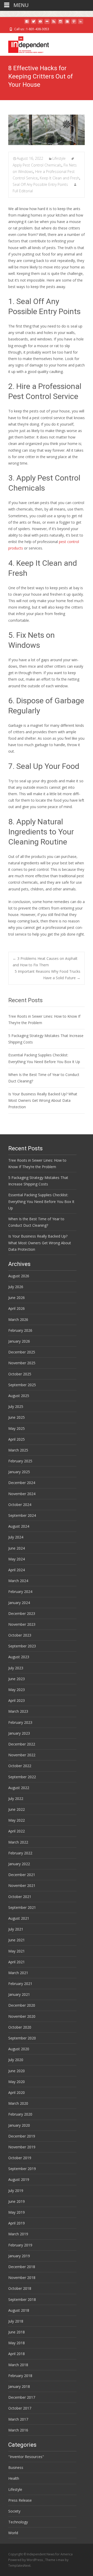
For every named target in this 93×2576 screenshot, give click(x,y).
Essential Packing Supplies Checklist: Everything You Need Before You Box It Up (41, 1201)
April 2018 (17, 2354)
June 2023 (17, 1679)
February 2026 (20, 1330)
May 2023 (17, 1690)
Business (16, 2467)
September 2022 (22, 1777)
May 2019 (17, 2212)
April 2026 (17, 1308)
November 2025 (22, 1363)
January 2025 (19, 1472)
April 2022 (17, 1831)
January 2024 (19, 1603)
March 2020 (18, 2103)
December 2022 (22, 1744)
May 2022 (17, 1820)
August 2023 (19, 1657)
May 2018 (17, 2343)
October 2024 (20, 1505)
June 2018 (17, 2332)
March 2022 (18, 1842)
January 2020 (19, 2125)
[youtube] (40, 23)
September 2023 (22, 1646)
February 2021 (20, 1984)
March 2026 (18, 1319)
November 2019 (22, 2147)
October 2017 (20, 2408)
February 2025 (20, 1461)
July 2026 (16, 1287)
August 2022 (19, 1788)
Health (14, 2478)
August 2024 (19, 1526)
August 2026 (19, 1276)
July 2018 (16, 2321)
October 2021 (20, 1897)
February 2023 (20, 1722)
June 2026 (17, 1298)
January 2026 (19, 1341)
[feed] (54, 23)
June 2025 (17, 1417)
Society (14, 2511)
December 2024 (22, 1483)
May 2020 (17, 2082)
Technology (18, 2522)
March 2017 (18, 2419)
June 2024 (17, 1548)
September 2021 (22, 1907)
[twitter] (34, 23)
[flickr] (47, 23)
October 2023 (20, 1635)
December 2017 (22, 2397)
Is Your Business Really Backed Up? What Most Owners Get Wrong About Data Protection (43, 1100)
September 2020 (22, 2038)
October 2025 (20, 1374)
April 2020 (17, 2092)
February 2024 (20, 1592)
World (13, 2533)
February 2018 (20, 2376)
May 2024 (17, 1559)
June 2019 (17, 2201)
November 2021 (22, 1885)
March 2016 (18, 2430)
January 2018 (19, 2386)
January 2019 (19, 2256)
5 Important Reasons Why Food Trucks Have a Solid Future (48, 975)
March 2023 (18, 1711)
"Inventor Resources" (26, 2457)
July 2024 (16, 1537)
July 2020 (16, 2060)
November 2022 (22, 1755)
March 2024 (18, 1581)
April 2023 (17, 1700)
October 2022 (20, 1766)
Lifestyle (59, 158)
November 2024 (22, 1494)
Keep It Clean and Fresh (60, 178)
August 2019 (19, 2179)
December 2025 (22, 1352)
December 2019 (22, 2136)
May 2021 (17, 1951)
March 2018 (18, 2365)
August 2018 (19, 2310)
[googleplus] (67, 23)
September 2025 (22, 1385)
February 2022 (20, 1853)
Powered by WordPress (26, 2560)
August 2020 (19, 2049)
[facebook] (27, 23)
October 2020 (20, 2027)
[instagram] (60, 23)
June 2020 (17, 2071)
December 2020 (22, 2005)
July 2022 (16, 1799)
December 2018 (22, 2267)
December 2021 (22, 1875)
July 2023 (16, 1668)
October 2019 (20, 2158)
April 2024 (17, 1570)
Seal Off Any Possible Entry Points (40, 184)
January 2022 (19, 1864)
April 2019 (17, 2223)
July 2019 (16, 2191)
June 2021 (17, 1940)
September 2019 (22, 2169)
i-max (60, 2560)
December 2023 (22, 1613)
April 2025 (17, 1439)
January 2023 (19, 1733)
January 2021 (19, 1994)
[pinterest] (74, 23)
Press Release (20, 2500)
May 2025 (17, 1428)
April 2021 (17, 1962)
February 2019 (20, 2245)
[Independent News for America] (24, 43)
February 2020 (20, 2114)
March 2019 (18, 2234)
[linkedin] (81, 23)
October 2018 (20, 2288)
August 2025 (19, 1396)
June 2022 (17, 1809)
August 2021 (19, 1918)
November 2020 (22, 2016)
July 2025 (16, 1406)
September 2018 (22, 2299)
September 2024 (22, 1515)
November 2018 (22, 2278)
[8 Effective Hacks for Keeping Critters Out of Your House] (47, 130)
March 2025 (18, 1450)
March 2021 (18, 1973)
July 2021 (16, 1929)
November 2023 (22, 1624)
